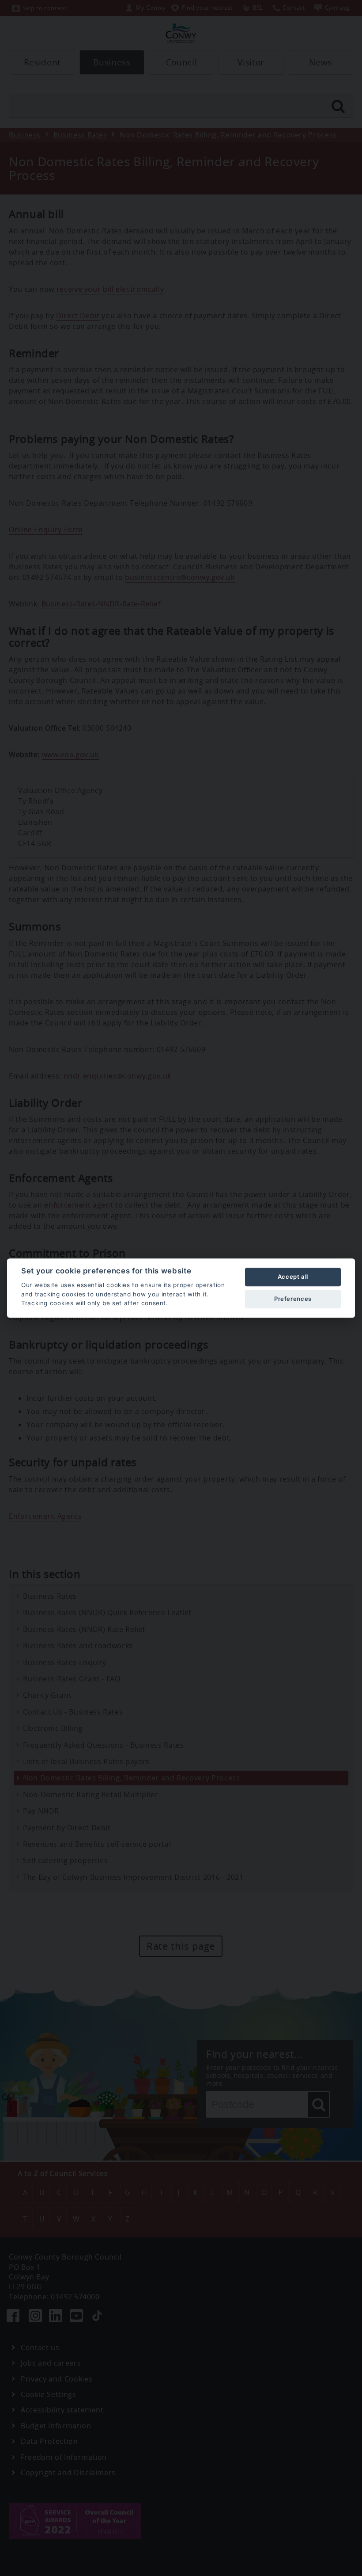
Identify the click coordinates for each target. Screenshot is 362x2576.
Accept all (293, 1277)
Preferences (293, 1299)
